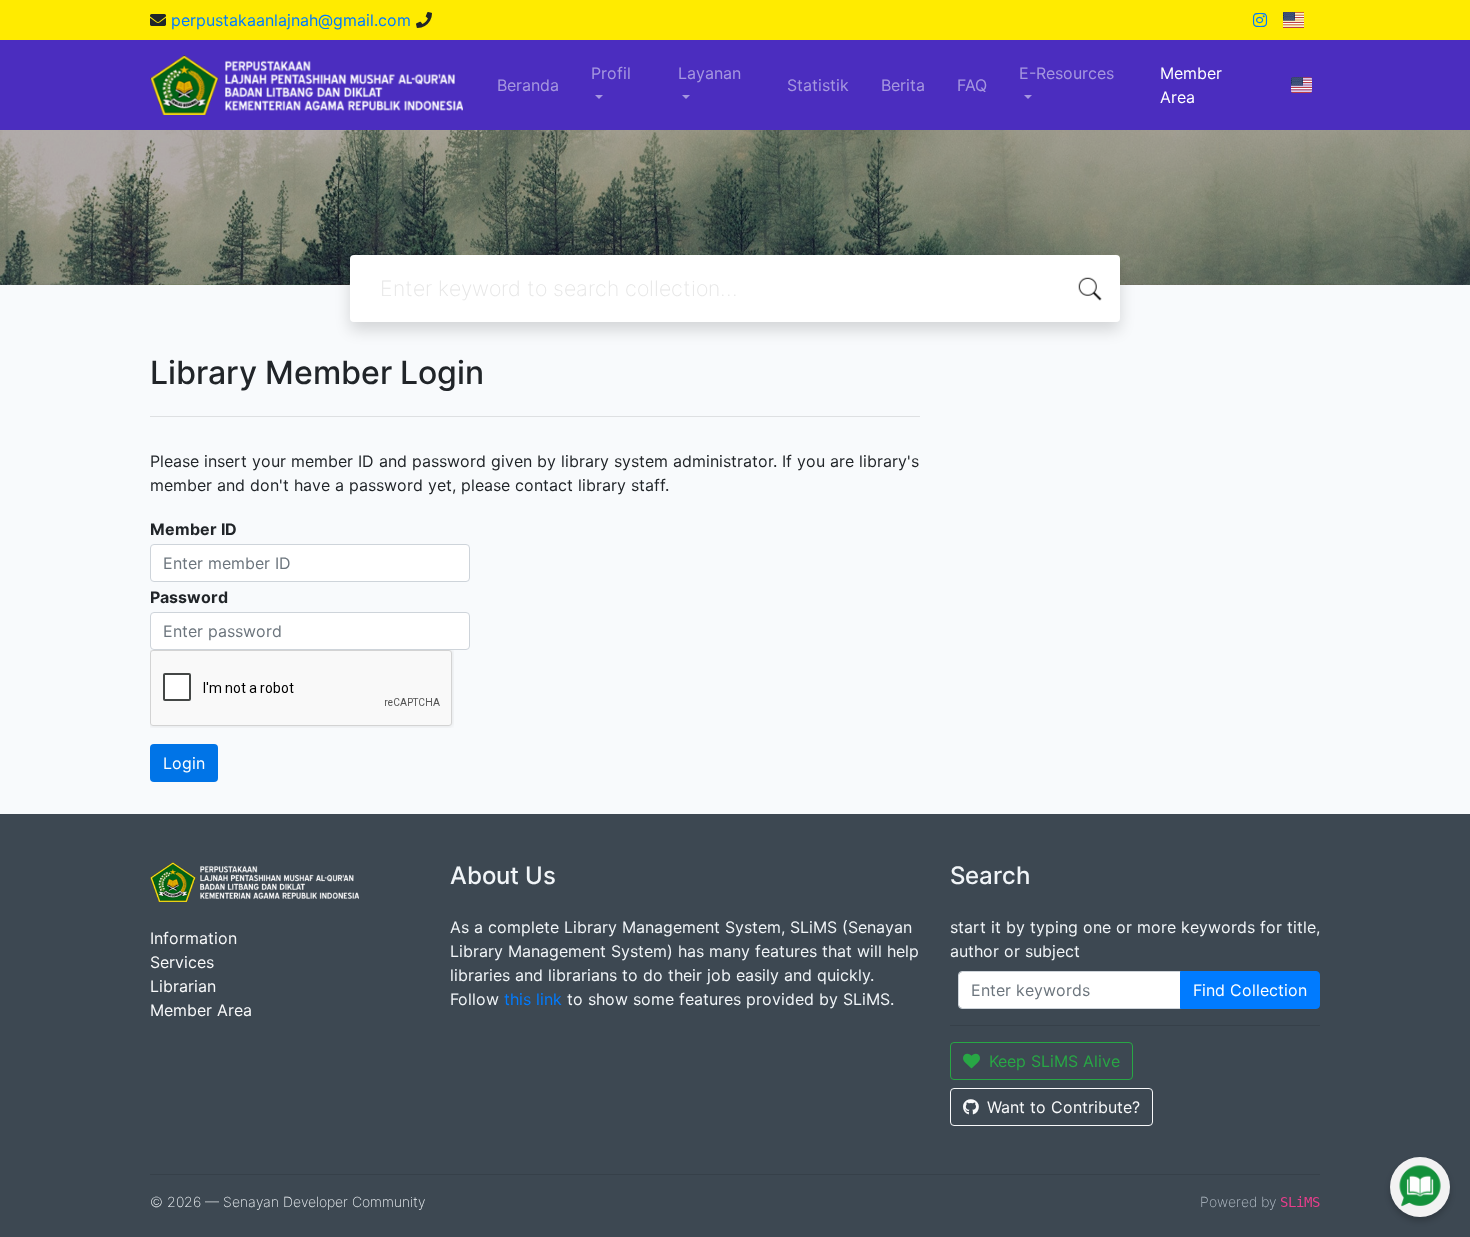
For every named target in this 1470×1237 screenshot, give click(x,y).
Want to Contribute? (1063, 1107)
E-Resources (1066, 73)
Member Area (1191, 85)
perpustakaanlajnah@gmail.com (293, 20)
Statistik (818, 85)
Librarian (183, 986)
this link (533, 999)
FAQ (972, 85)
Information (193, 938)
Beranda (528, 85)
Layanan (709, 73)
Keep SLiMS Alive (1054, 1061)
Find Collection (1250, 990)
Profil (611, 73)
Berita (903, 85)
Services (182, 962)
